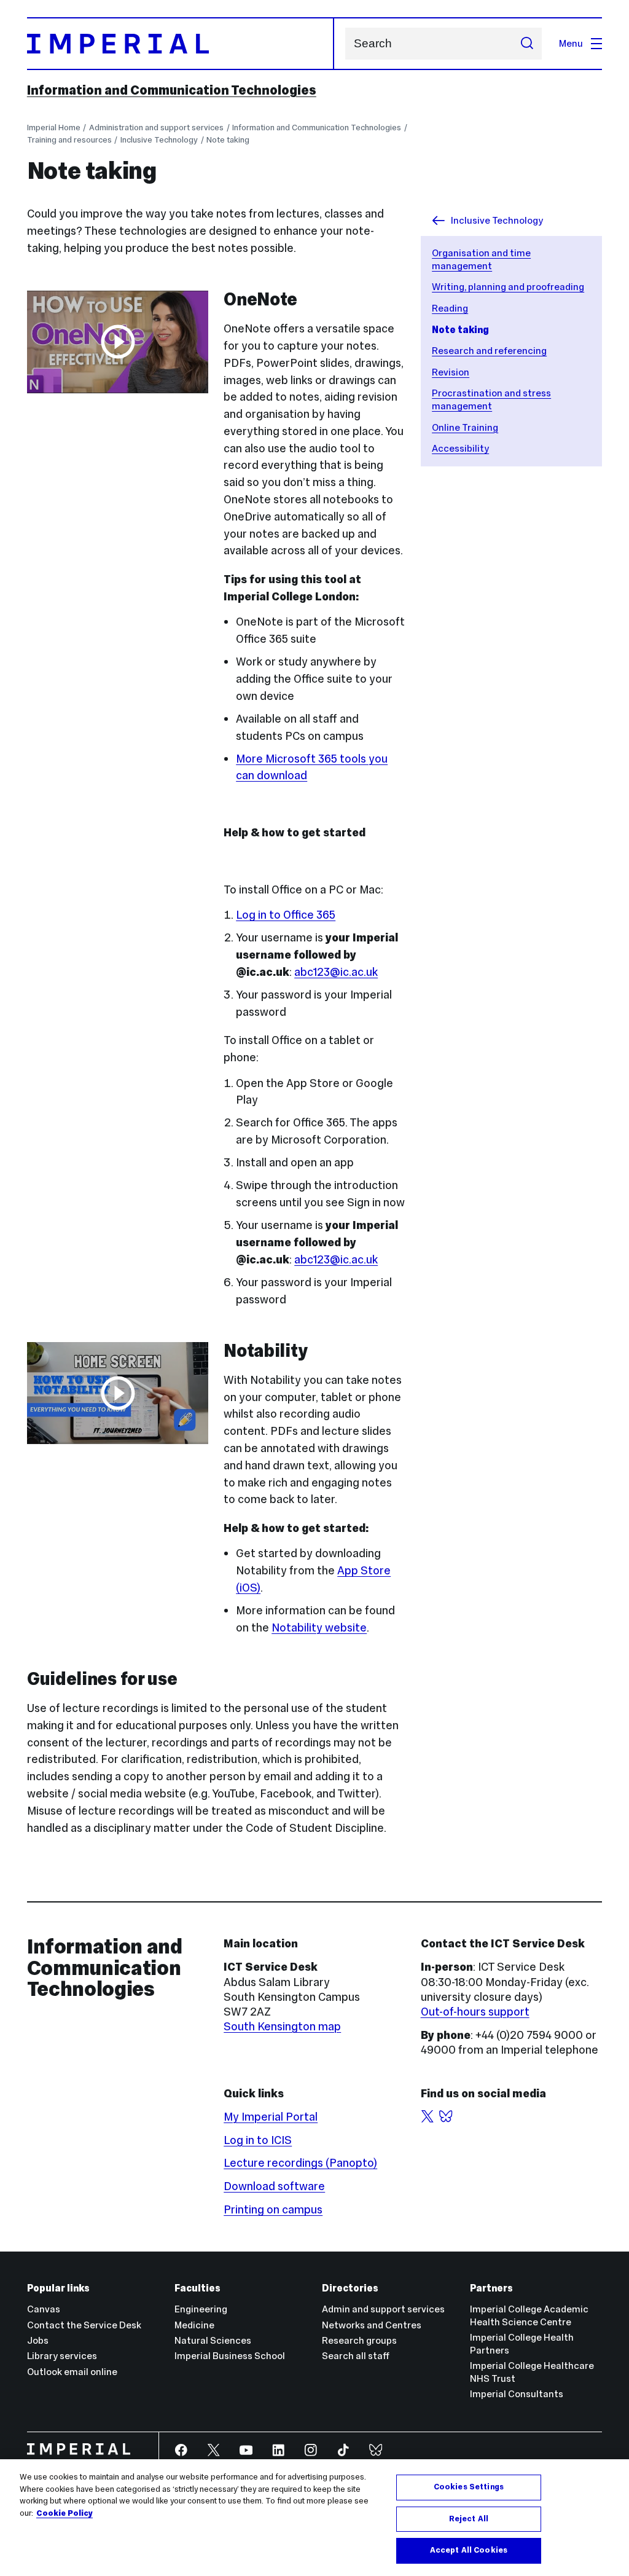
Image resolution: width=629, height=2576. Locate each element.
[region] (314, 2518)
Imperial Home (54, 128)
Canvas (44, 2309)
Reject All (469, 2519)
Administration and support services (156, 128)
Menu (571, 43)
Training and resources (69, 140)
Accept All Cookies (469, 2550)
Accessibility (460, 448)
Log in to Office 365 (286, 915)
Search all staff (356, 2356)
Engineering (201, 2309)
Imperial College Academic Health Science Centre (529, 2315)
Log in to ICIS (258, 2140)
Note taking (228, 140)
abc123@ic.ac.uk (336, 972)
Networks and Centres (372, 2325)
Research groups (359, 2340)
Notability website (319, 1628)
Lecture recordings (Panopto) (300, 2163)
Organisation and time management (481, 259)
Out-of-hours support (475, 2012)
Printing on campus (273, 2209)
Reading (450, 308)
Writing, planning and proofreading (508, 287)
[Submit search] (527, 44)
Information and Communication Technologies (172, 90)
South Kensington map (282, 2026)
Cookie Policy (64, 2513)
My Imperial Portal (271, 2117)
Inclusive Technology (159, 140)
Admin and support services (383, 2309)
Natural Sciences (213, 2340)
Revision (451, 372)
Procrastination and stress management (491, 399)
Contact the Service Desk (84, 2325)
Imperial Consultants (517, 2394)
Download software (274, 2186)
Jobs (38, 2340)
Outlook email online (72, 2372)
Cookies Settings (469, 2487)
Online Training (465, 427)
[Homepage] (181, 44)
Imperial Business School (230, 2356)
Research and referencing (489, 351)
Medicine (194, 2325)
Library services (62, 2356)
